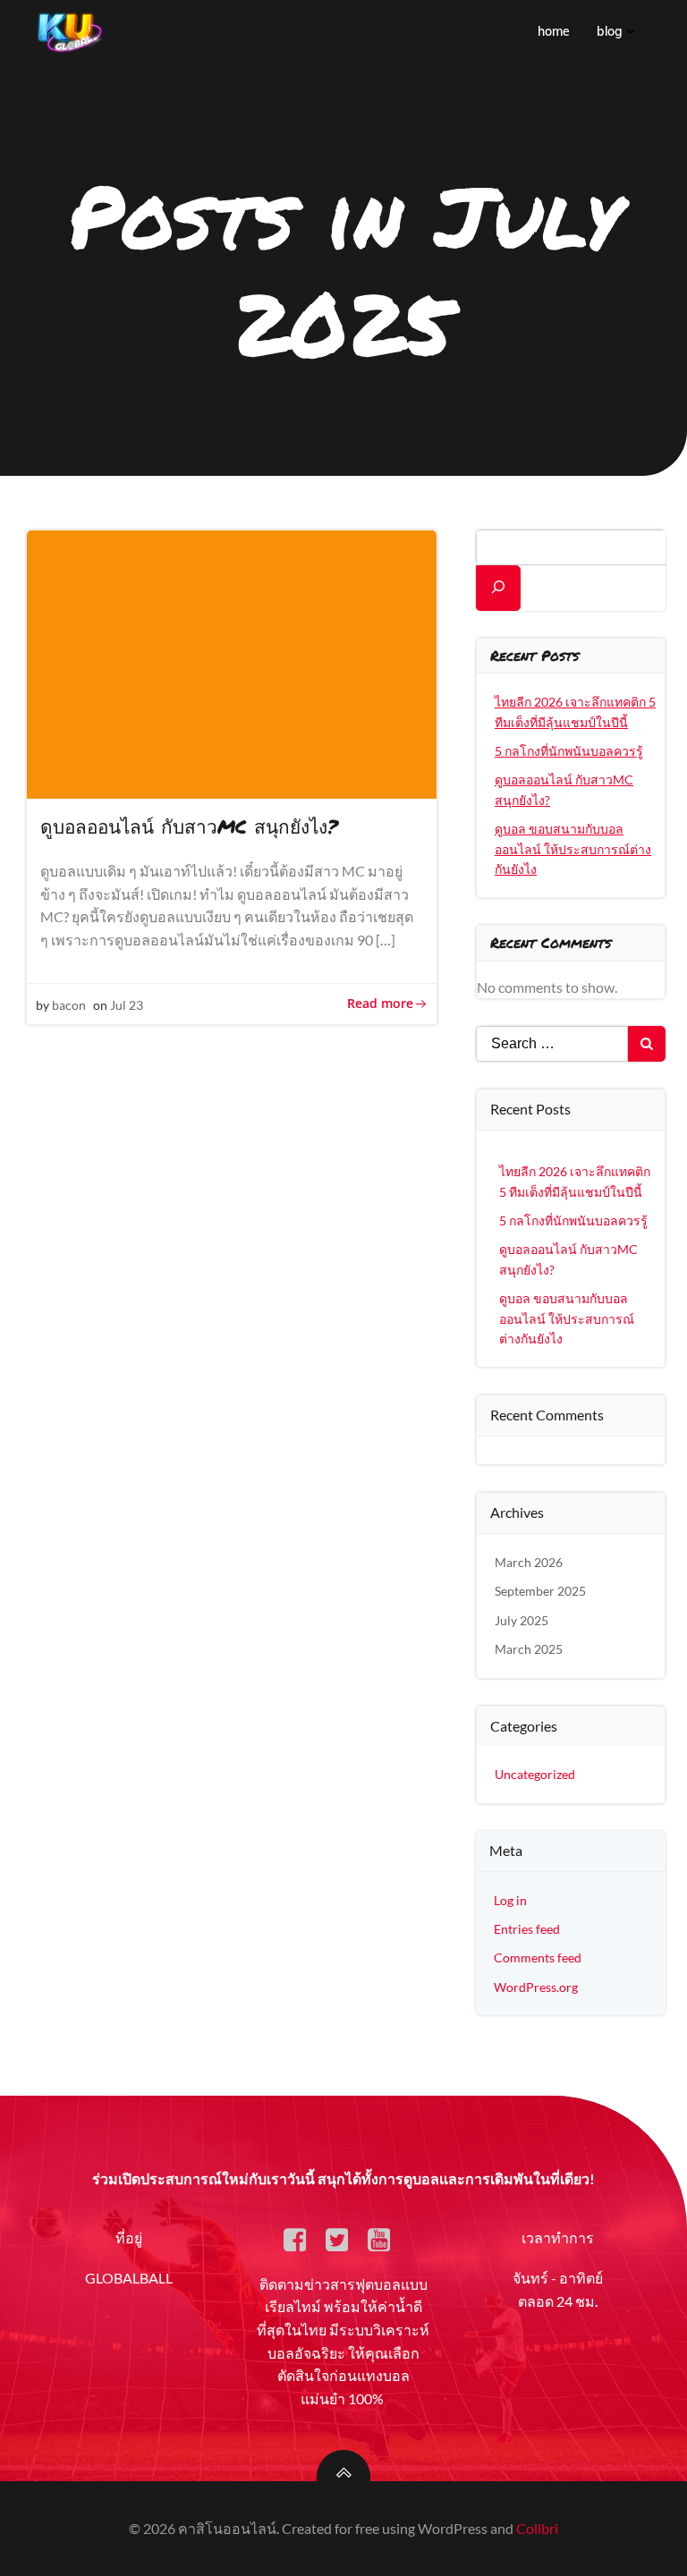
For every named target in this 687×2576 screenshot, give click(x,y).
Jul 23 (127, 1005)
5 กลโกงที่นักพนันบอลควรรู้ (569, 751)
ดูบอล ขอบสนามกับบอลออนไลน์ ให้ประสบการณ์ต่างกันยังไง (573, 849)
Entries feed (527, 1929)
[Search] (498, 588)
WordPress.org (536, 1987)
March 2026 (529, 1562)
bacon (69, 1005)
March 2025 (529, 1649)
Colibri (537, 2528)
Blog (610, 31)
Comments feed (538, 1957)
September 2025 (540, 1591)
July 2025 (522, 1620)
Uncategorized (535, 1774)
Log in (510, 1900)
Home (554, 31)
